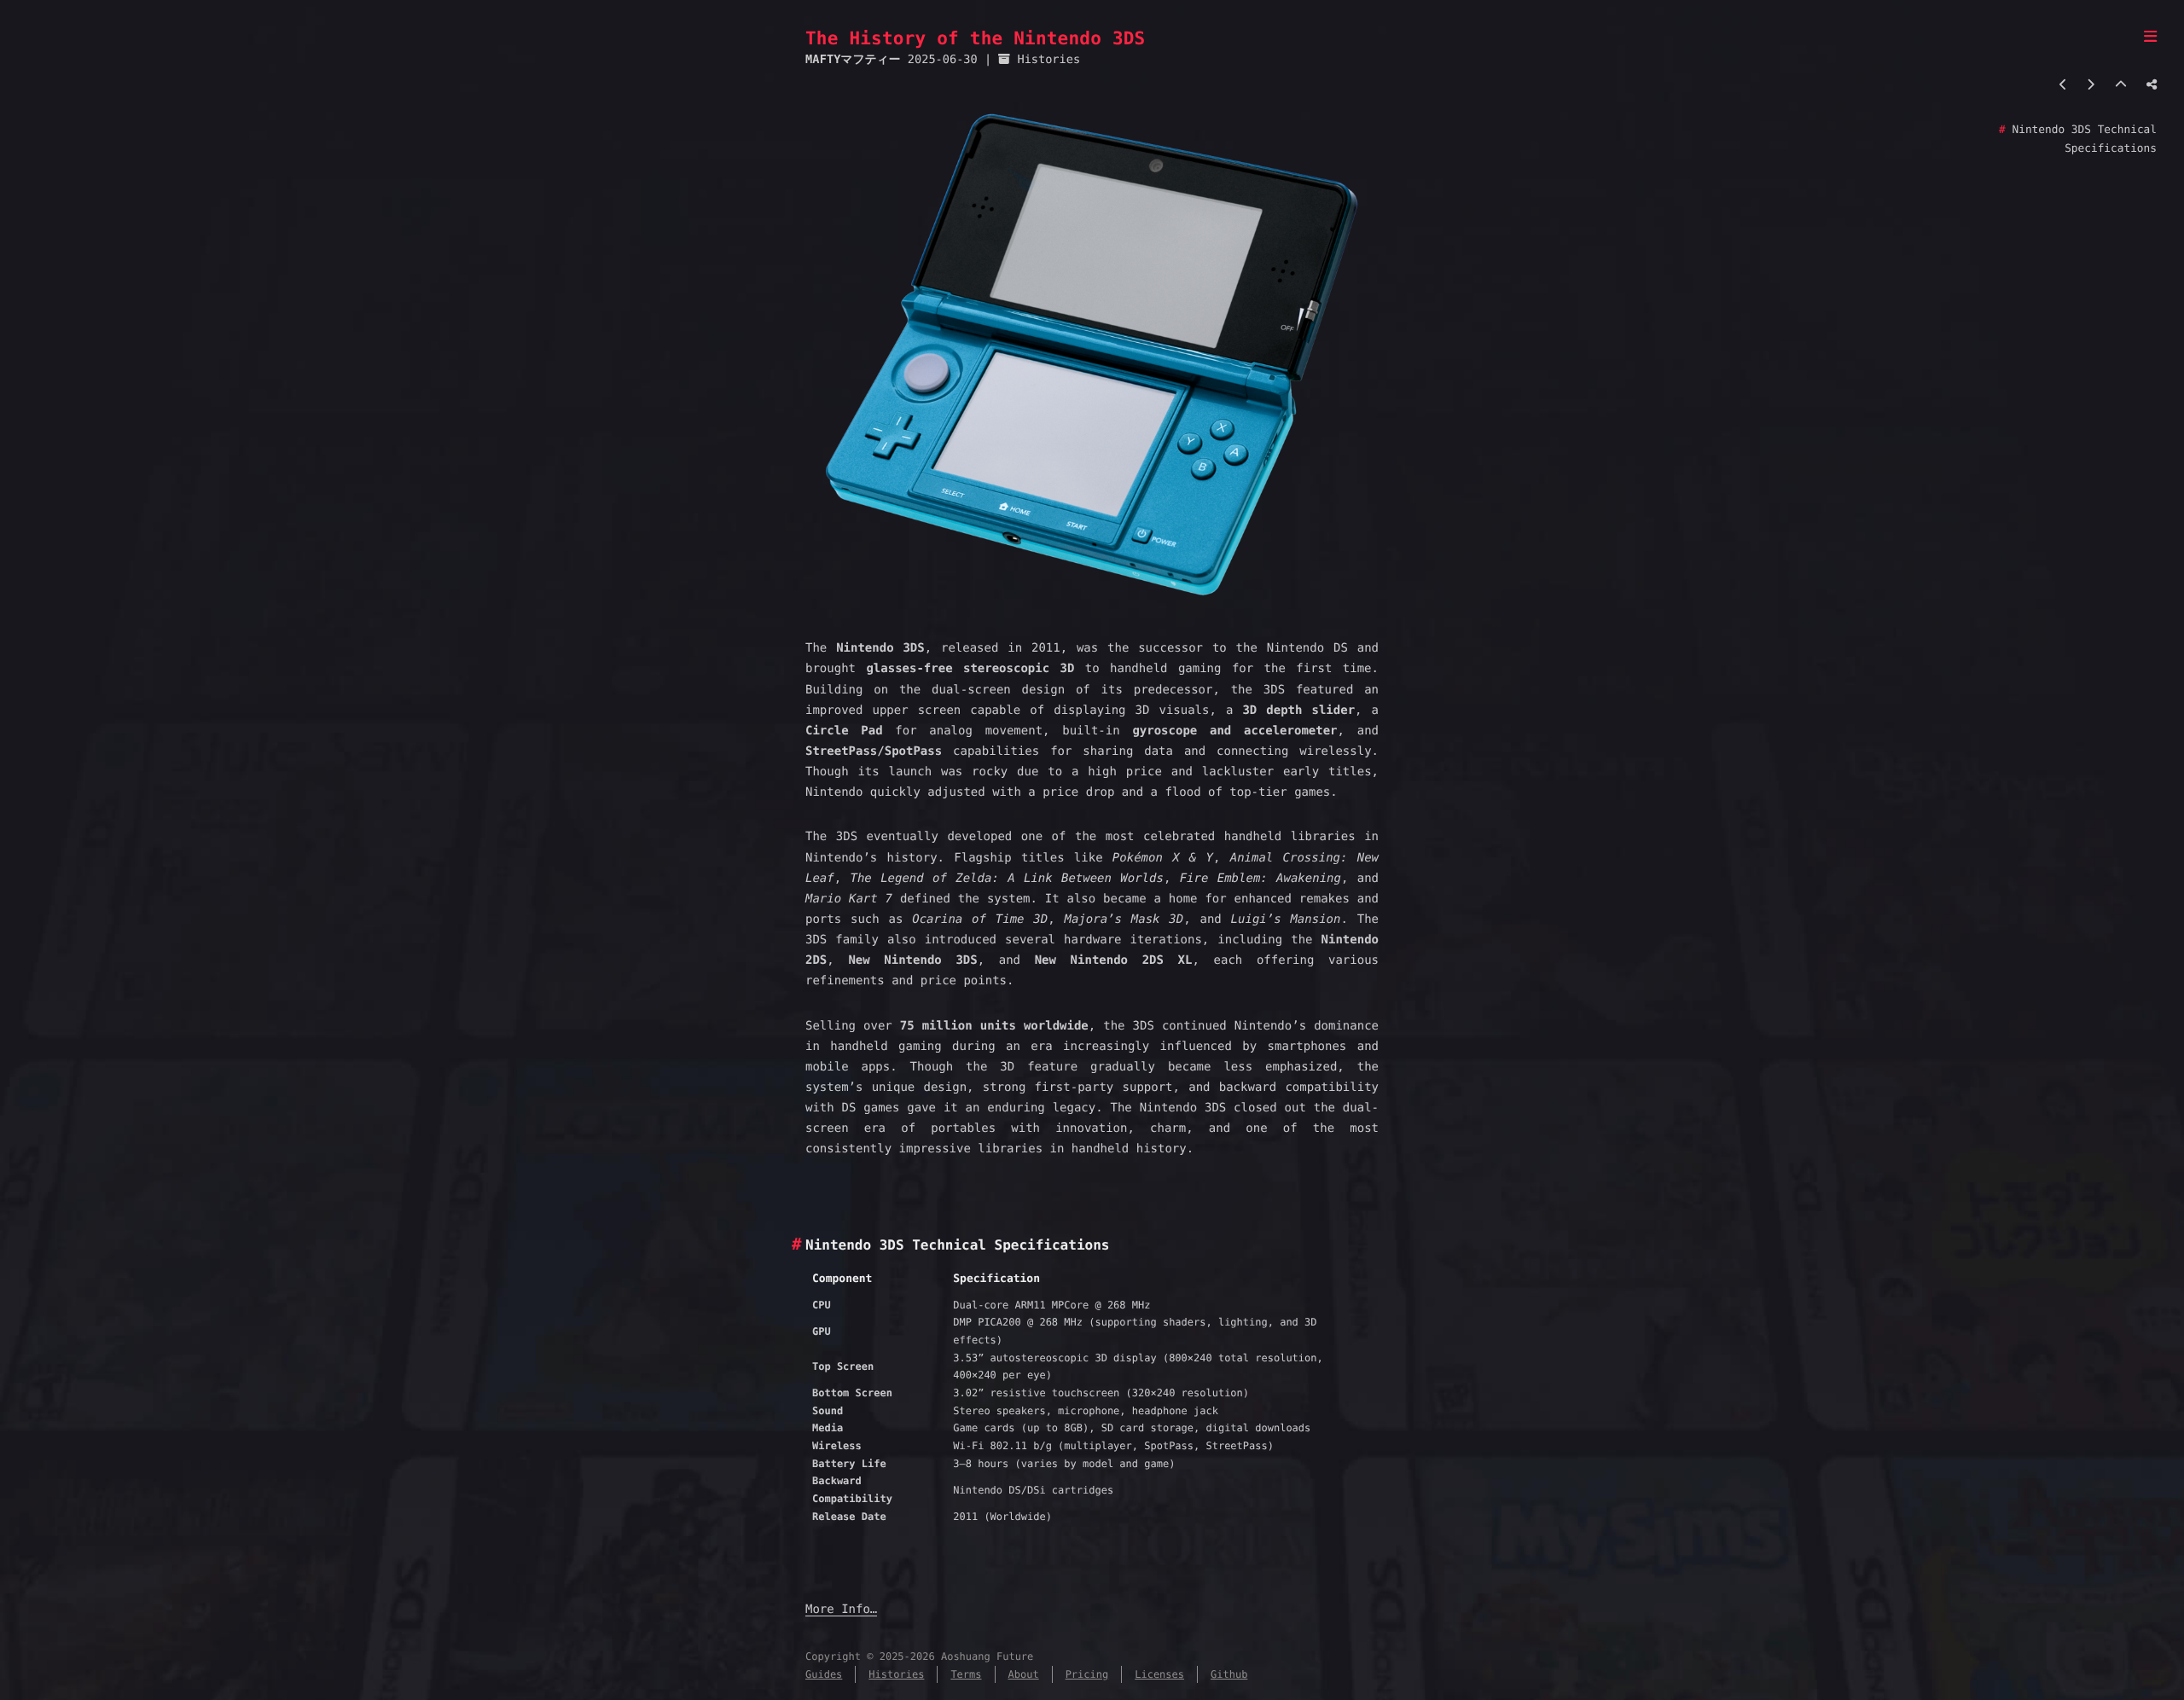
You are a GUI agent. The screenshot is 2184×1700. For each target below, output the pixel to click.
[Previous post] (2063, 85)
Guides (824, 1674)
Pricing (1087, 1674)
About (1024, 1674)
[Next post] (2091, 85)
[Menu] (2150, 38)
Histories (1048, 60)
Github (1229, 1674)
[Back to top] (2121, 85)
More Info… (841, 1610)
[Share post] (2152, 85)
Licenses (1159, 1674)
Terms (966, 1674)
